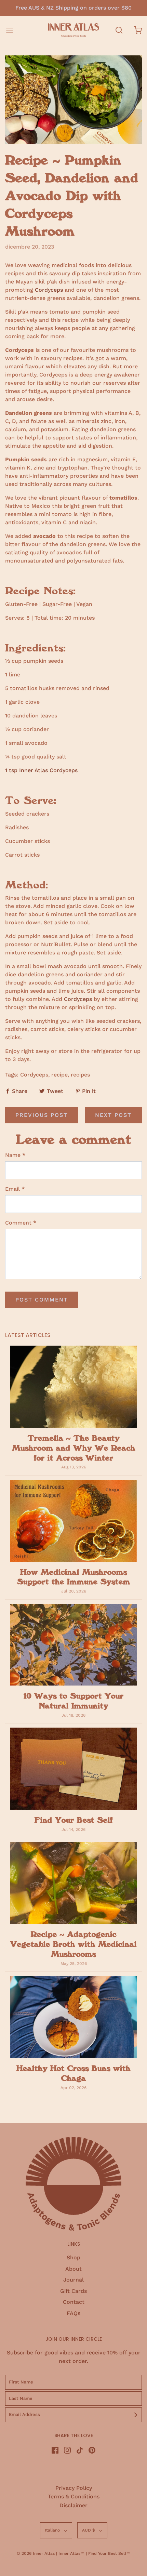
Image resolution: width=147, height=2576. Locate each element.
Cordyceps (50, 290)
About (73, 2269)
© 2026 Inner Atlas (36, 2553)
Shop (73, 2257)
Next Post (113, 1115)
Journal (73, 2280)
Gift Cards (73, 2291)
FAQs (73, 2313)
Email (15, 1189)
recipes (80, 1075)
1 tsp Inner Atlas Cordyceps (41, 770)
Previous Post (42, 1115)
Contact (74, 2302)
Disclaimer (73, 2505)
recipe (59, 1075)
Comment (21, 1223)
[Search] (119, 30)
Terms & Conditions (74, 2496)
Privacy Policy (74, 2488)
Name (15, 1155)
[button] (56, 2530)
